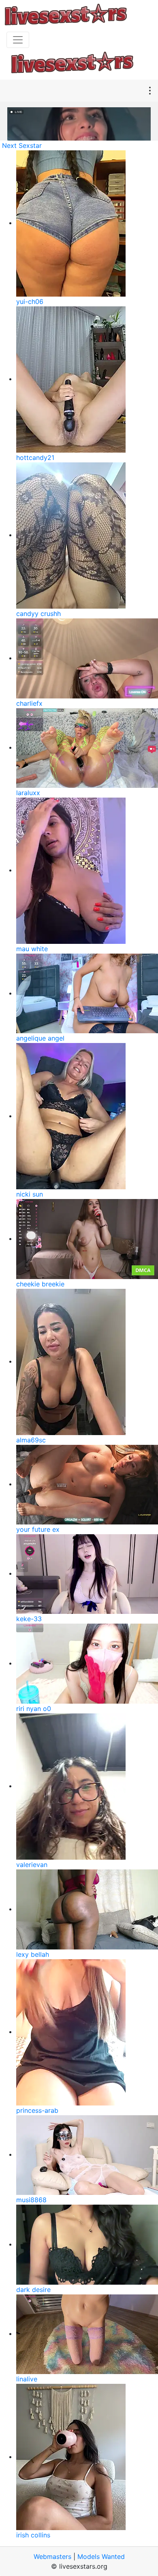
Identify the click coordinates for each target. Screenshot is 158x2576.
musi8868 (31, 2200)
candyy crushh (38, 614)
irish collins (33, 2535)
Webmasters (52, 2556)
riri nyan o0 (34, 1709)
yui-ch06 (30, 301)
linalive (27, 2379)
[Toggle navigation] (18, 40)
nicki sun (30, 1194)
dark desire (33, 2290)
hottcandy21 (35, 458)
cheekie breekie (40, 1284)
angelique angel (40, 1038)
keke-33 (29, 1619)
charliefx (29, 703)
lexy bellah (33, 1954)
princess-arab (37, 2110)
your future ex (38, 1529)
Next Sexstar (22, 145)
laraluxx (28, 793)
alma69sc (31, 1440)
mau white (32, 949)
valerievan (32, 1865)
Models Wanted (101, 2556)
